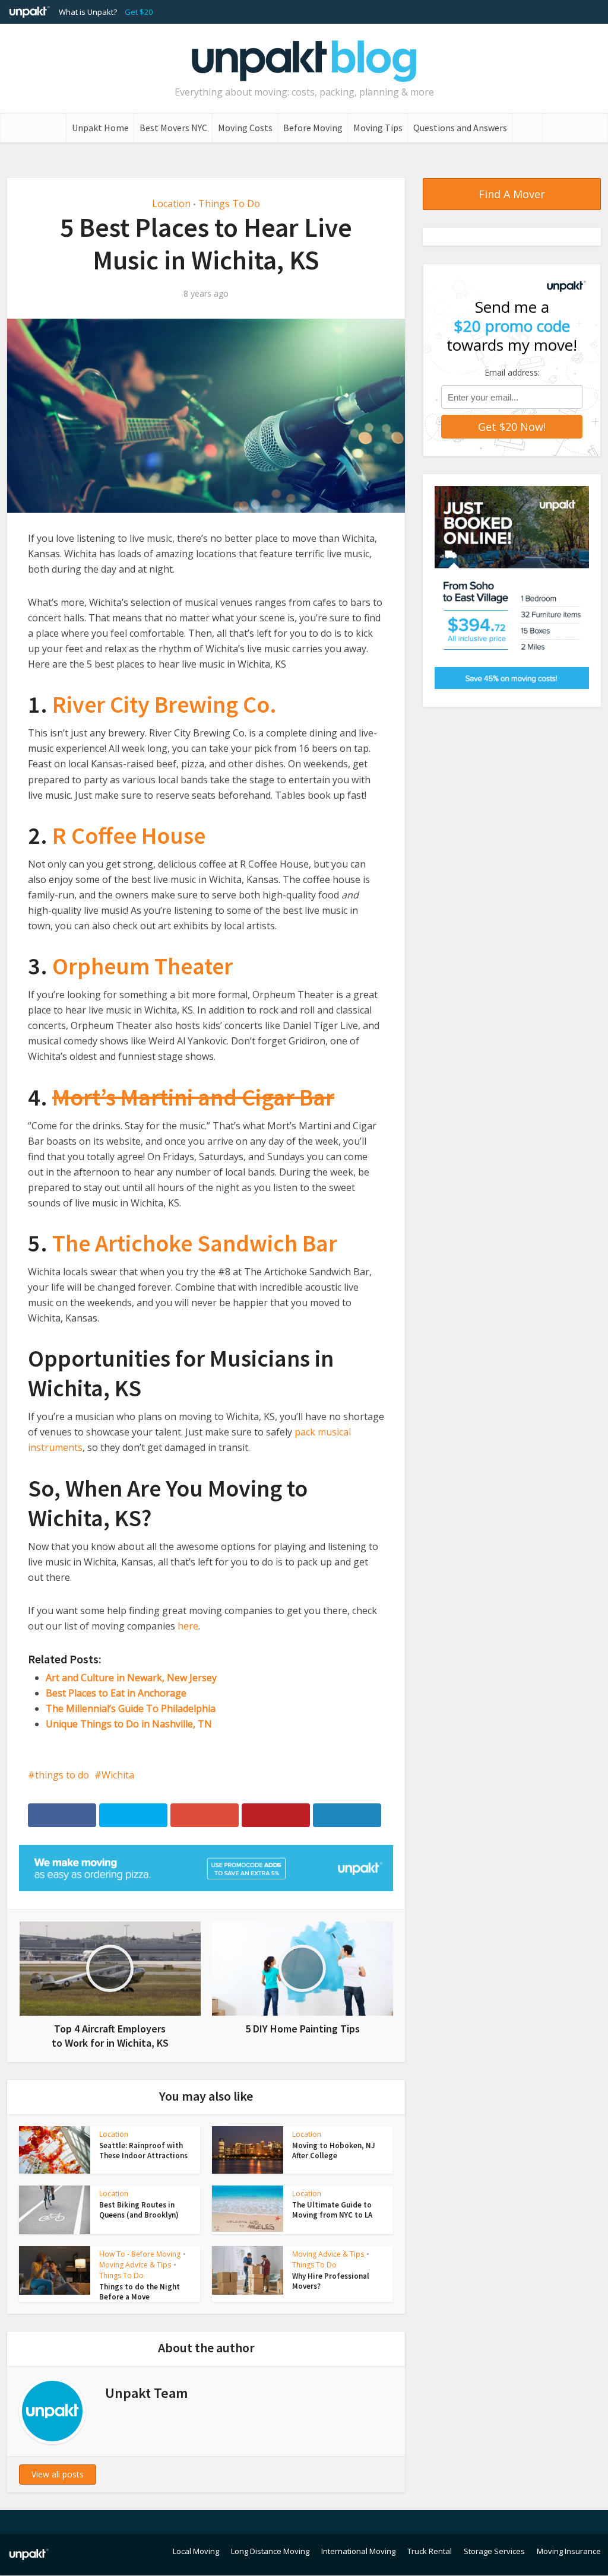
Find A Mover (512, 194)
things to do (62, 1775)
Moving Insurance (569, 2551)
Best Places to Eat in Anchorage (116, 1693)
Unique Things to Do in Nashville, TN (129, 1724)
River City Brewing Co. (164, 704)
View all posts (58, 2474)
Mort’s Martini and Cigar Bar (193, 1097)
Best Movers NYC (173, 128)
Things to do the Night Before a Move (140, 2292)
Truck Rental (430, 2551)
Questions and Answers (460, 128)
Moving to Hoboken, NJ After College (334, 2151)
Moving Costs (245, 128)
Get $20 (139, 12)
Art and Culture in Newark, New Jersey (131, 1678)
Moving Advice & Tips (135, 2265)
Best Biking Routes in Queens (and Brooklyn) (139, 2210)
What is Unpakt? (88, 12)
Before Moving (313, 128)
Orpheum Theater (142, 966)
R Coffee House (129, 836)
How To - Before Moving (140, 2254)
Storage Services (494, 2551)
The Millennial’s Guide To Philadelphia (131, 1708)
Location (171, 204)
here (188, 1626)
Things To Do (229, 204)
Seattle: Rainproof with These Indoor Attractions (143, 2151)
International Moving (358, 2551)
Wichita (118, 1775)
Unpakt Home (100, 128)
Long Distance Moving (270, 2551)
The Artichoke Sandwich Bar (195, 1243)
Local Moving (196, 2551)
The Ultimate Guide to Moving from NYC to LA (332, 2210)
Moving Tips (378, 128)
